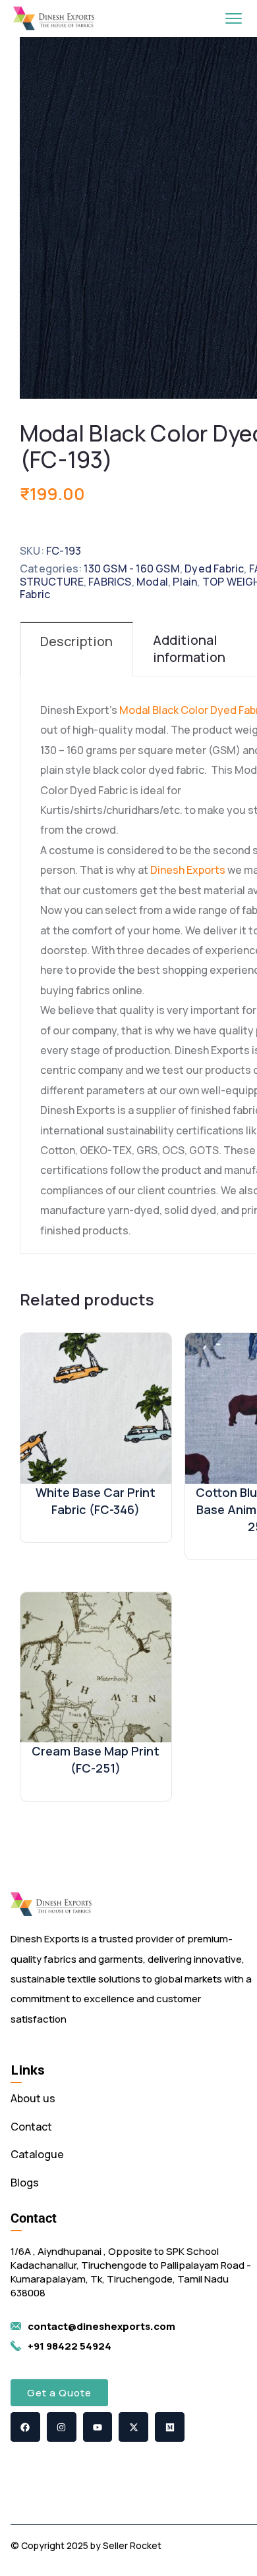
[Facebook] (25, 2427)
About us (33, 2098)
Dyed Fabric (214, 568)
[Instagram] (62, 2427)
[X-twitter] (133, 2427)
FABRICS (110, 582)
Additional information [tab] (189, 648)
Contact (31, 2127)
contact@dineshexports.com (101, 2326)
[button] (59, 2393)
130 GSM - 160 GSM (131, 568)
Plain (185, 582)
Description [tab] (76, 641)
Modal (152, 582)
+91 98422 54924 (70, 2346)
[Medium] (170, 2427)
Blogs (25, 2183)
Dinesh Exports (188, 870)
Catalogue (37, 2154)
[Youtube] (98, 2427)
